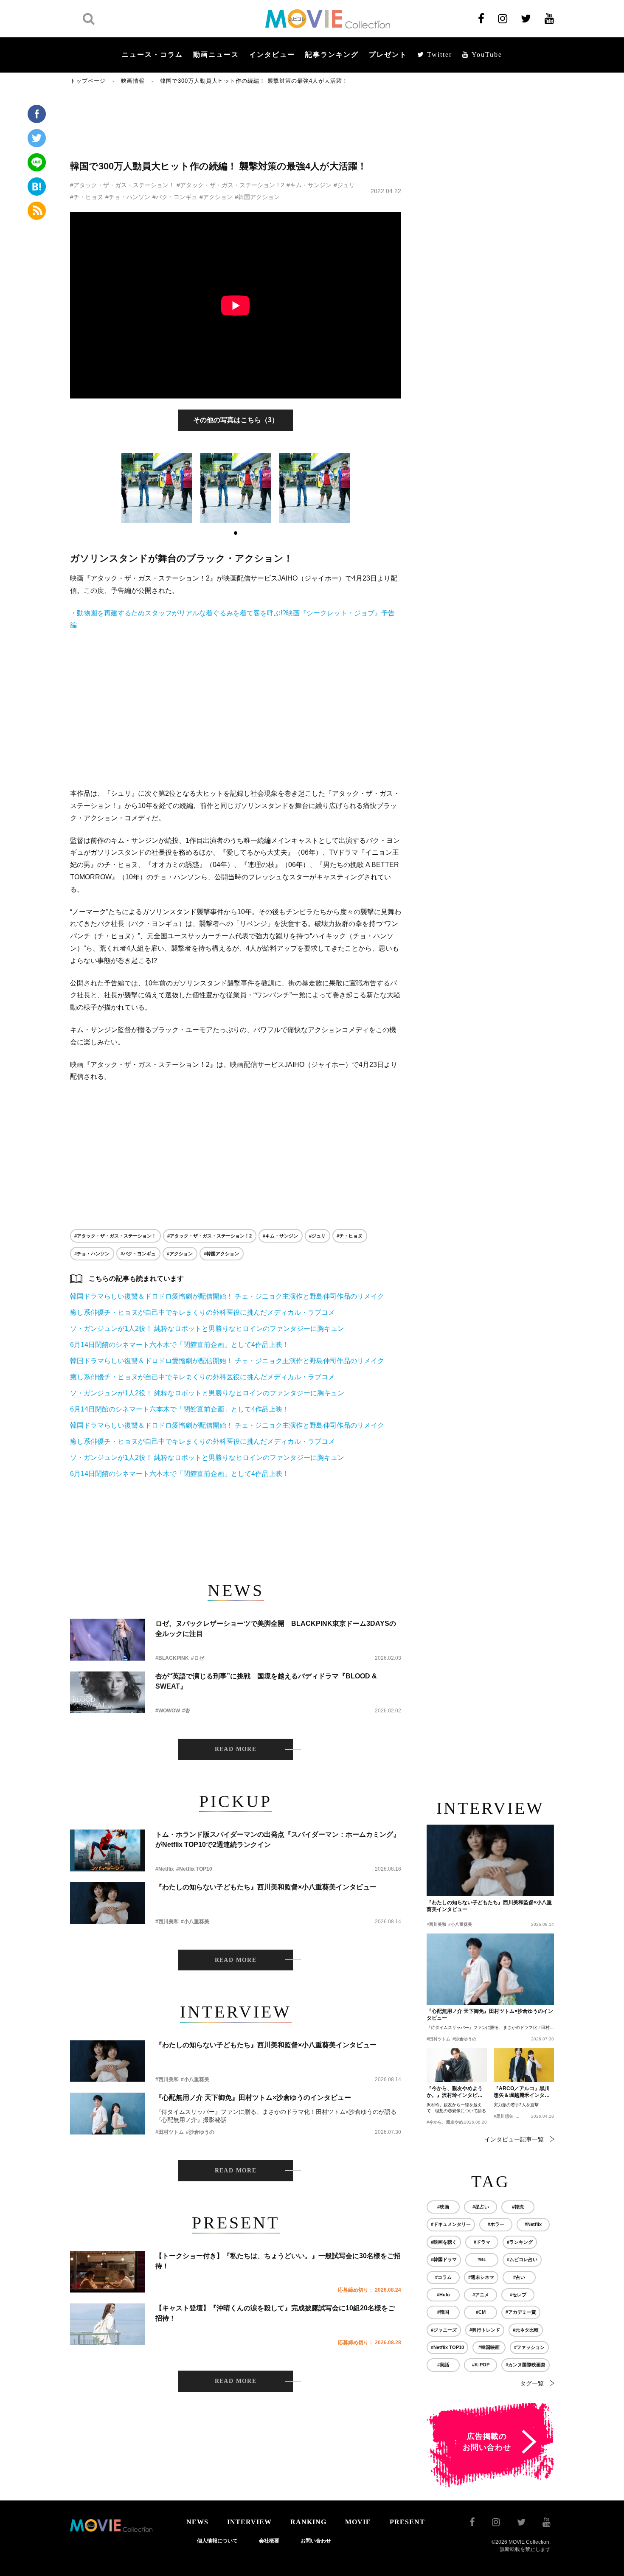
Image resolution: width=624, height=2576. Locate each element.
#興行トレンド (485, 2330)
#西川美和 (167, 1922)
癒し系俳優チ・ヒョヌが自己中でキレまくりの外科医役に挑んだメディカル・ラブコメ (202, 1312)
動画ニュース (216, 55)
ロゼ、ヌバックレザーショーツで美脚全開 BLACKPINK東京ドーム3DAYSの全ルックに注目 (276, 1629)
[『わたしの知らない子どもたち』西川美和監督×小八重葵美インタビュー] (107, 1903)
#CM (481, 2312)
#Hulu (443, 2295)
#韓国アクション (257, 197)
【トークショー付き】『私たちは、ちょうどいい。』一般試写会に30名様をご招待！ (278, 2261)
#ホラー (496, 2224)
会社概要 (269, 2541)
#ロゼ (198, 1658)
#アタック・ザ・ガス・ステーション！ (122, 185)
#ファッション (529, 2347)
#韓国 (443, 2312)
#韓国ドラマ (444, 2259)
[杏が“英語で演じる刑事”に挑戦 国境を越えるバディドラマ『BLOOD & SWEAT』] (107, 1692)
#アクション (216, 197)
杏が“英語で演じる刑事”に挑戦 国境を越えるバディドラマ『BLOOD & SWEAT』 (266, 1681)
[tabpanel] (157, 488)
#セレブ (518, 2295)
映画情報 (133, 81)
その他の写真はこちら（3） (236, 420)
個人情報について (217, 2541)
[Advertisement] (236, 122)
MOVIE (358, 2522)
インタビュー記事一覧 (514, 2139)
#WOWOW (168, 1711)
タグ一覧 (532, 2383)
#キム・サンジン (309, 185)
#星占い (481, 2207)
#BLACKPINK (172, 1658)
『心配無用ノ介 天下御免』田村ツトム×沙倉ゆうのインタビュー (253, 2098)
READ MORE (236, 1749)
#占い (519, 2277)
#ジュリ (344, 185)
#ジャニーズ (444, 2330)
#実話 (443, 2365)
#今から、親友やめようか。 (453, 2122)
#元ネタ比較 (526, 2330)
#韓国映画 (489, 2347)
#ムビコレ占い (522, 2259)
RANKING (308, 2522)
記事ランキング (332, 55)
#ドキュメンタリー (451, 2224)
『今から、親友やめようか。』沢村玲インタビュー (455, 2092)
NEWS (197, 2522)
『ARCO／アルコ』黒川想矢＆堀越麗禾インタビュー (522, 2092)
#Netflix (165, 1869)
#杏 (186, 1711)
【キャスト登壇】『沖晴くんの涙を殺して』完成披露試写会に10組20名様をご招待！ (275, 2313)
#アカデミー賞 (521, 2312)
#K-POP (481, 2365)
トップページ (88, 81)
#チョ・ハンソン (128, 197)
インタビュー (272, 55)
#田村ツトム (170, 2132)
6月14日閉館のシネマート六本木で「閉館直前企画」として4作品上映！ (180, 1345)
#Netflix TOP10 (194, 1869)
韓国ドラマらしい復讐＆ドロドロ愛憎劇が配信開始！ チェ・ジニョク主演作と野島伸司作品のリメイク (227, 1296)
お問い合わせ (316, 2541)
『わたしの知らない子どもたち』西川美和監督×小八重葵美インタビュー (266, 1887)
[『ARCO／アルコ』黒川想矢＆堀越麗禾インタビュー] (524, 2065)
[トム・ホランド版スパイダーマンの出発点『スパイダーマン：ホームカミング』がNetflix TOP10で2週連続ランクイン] (107, 1851)
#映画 (443, 2207)
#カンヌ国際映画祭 (526, 2365)
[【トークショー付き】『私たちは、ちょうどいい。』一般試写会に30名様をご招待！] (107, 2272)
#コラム (443, 2277)
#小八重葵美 (195, 1922)
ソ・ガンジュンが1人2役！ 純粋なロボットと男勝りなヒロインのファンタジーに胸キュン (207, 1329)
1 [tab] (236, 533)
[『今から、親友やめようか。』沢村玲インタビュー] (457, 2065)
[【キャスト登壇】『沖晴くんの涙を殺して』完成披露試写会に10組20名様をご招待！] (107, 2324)
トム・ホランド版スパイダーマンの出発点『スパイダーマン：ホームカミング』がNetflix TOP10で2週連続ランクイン (278, 1839)
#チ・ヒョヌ (87, 197)
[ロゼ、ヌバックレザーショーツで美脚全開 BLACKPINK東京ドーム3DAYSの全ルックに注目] (107, 1640)
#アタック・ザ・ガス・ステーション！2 (230, 185)
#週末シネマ (481, 2277)
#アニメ (481, 2295)
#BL (482, 2259)
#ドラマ (482, 2242)
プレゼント (388, 55)
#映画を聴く (444, 2242)
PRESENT (407, 2522)
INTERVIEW (249, 2522)
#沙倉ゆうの (200, 2132)
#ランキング (520, 2242)
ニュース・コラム (152, 55)
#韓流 (518, 2207)
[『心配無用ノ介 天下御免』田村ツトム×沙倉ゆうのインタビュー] (107, 2114)
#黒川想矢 (503, 2116)
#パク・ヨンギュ (175, 197)
